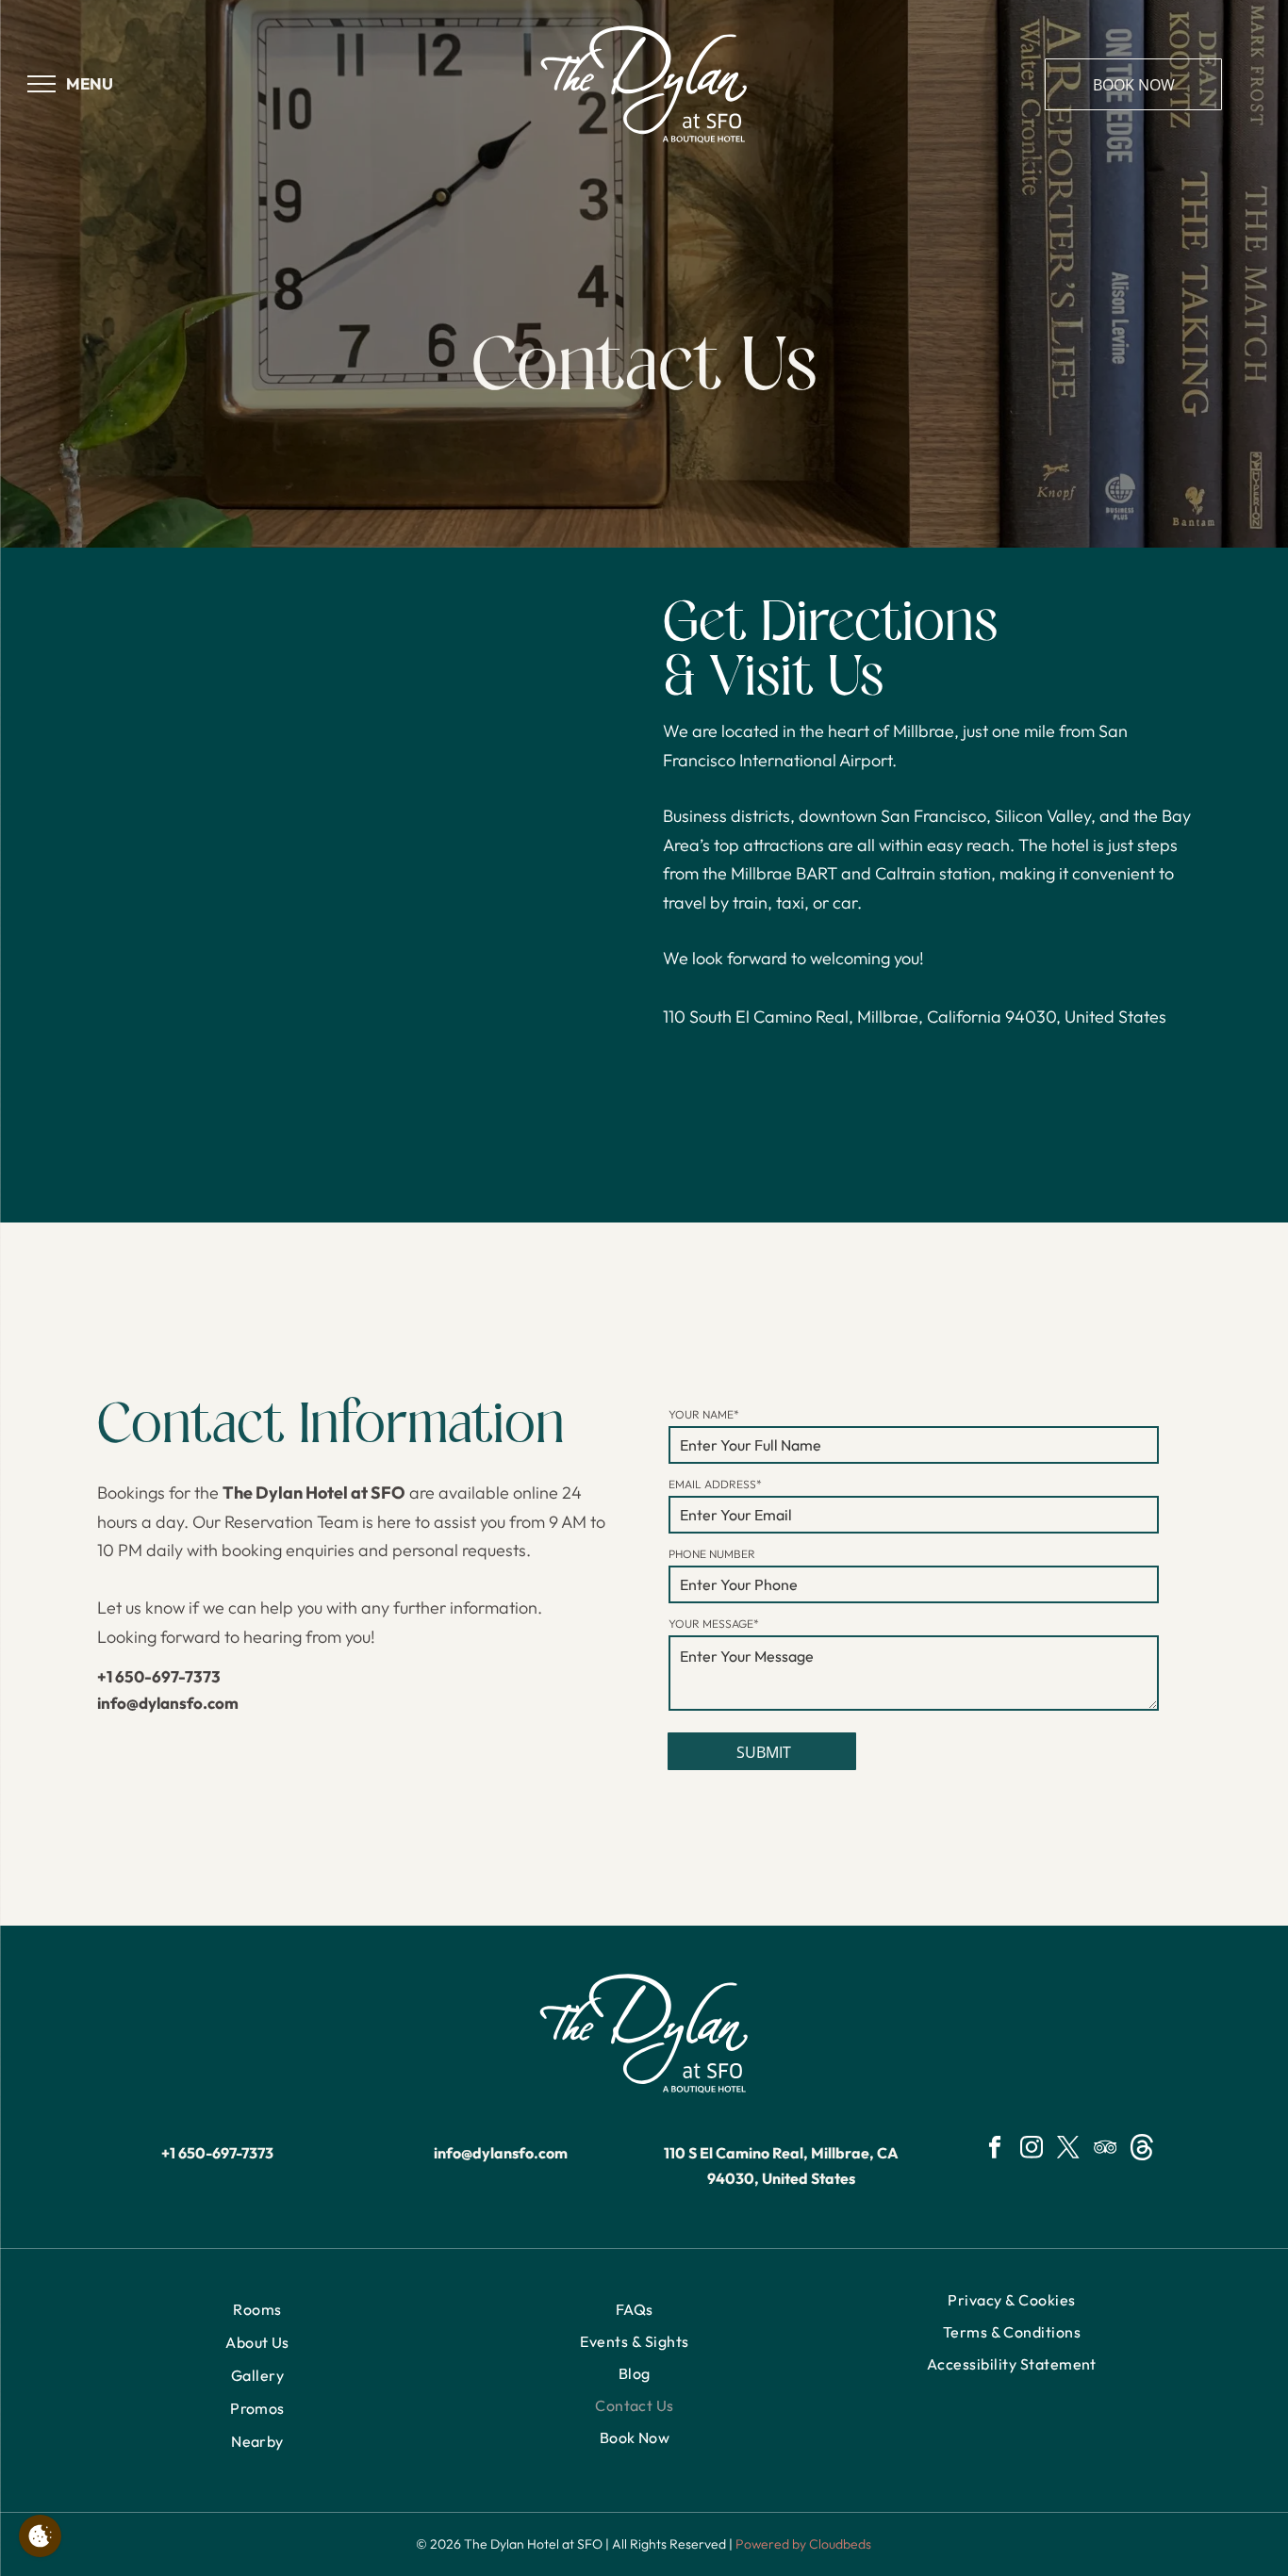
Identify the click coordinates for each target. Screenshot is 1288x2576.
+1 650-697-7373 (159, 1676)
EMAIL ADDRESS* (715, 1484)
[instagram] (1032, 2150)
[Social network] (1142, 2150)
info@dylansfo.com (168, 1703)
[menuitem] (257, 2310)
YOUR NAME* (704, 1414)
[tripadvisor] (1106, 2150)
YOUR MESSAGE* (714, 1624)
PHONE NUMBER (712, 1554)
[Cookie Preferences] (40, 2536)
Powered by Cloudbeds (803, 2544)
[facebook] (995, 2150)
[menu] (41, 84)
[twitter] (1069, 2150)
